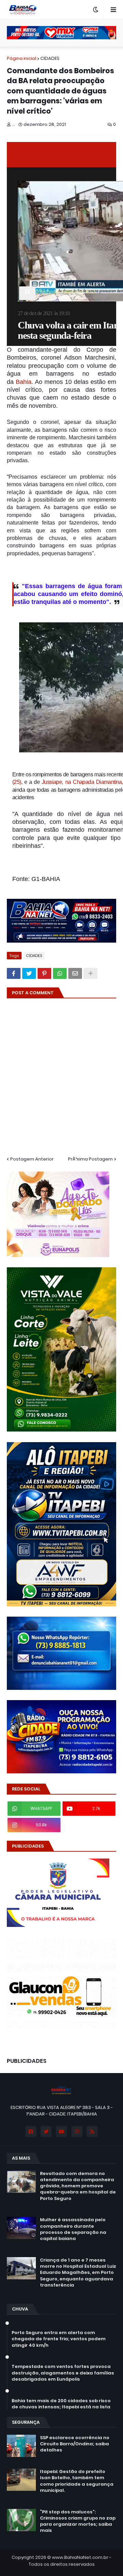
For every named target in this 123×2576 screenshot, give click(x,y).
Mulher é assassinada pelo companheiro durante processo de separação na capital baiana (73, 2229)
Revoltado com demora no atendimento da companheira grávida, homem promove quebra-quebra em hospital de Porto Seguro (78, 2186)
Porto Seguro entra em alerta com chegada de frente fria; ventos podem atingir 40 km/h (59, 2339)
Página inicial (22, 58)
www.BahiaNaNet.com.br (80, 2557)
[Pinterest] (44, 973)
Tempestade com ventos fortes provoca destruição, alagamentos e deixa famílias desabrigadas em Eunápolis (63, 2373)
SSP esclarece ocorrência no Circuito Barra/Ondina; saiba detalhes (75, 2444)
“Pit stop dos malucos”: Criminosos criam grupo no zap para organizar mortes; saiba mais (78, 2521)
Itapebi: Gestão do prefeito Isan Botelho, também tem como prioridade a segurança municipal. (77, 2481)
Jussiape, (53, 782)
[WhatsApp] (60, 973)
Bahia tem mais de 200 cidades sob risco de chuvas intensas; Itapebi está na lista (61, 2404)
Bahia (24, 382)
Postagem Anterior (32, 1159)
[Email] (75, 973)
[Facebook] (14, 973)
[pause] (27, 293)
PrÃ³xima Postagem (90, 1159)
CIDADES (50, 58)
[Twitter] (29, 973)
